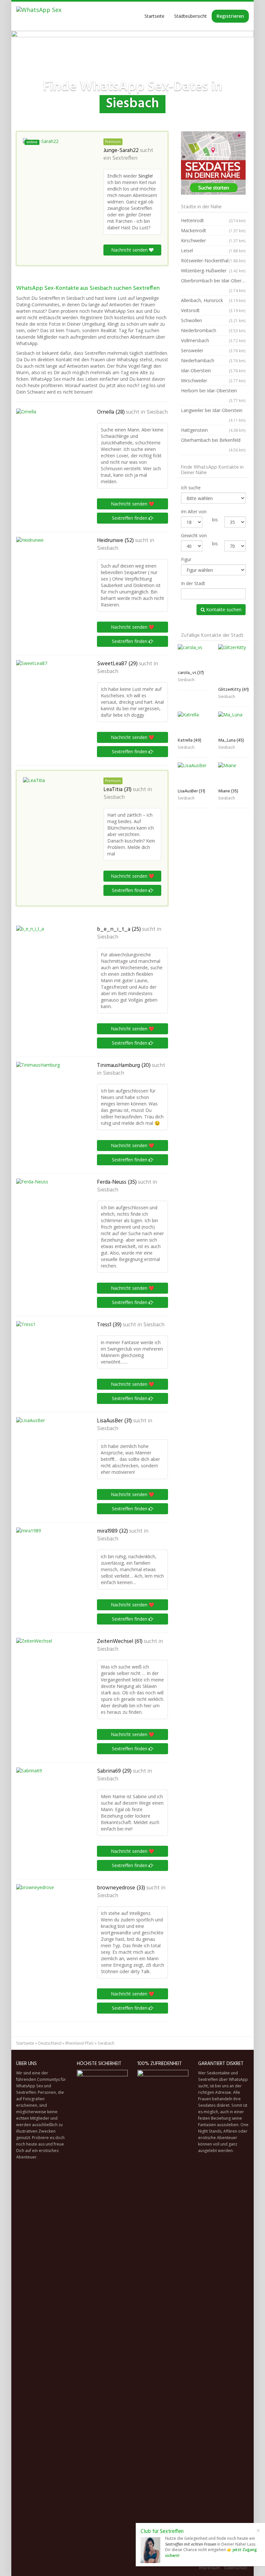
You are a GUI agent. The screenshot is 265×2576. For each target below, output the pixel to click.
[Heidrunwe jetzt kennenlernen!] (48, 565)
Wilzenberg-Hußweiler (213, 271)
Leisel (213, 250)
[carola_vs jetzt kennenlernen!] (193, 656)
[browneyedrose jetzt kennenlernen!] (48, 1917)
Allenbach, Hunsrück (213, 300)
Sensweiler (213, 350)
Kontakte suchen (223, 609)
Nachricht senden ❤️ (132, 504)
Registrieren (230, 16)
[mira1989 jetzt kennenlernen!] (48, 1552)
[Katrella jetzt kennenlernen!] (193, 723)
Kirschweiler (213, 240)
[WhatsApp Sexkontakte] (39, 16)
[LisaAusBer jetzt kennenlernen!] (48, 1450)
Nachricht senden (130, 250)
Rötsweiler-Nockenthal (213, 261)
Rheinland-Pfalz (79, 2043)
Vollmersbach (213, 340)
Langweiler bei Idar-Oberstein (213, 415)
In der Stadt (193, 583)
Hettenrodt (213, 220)
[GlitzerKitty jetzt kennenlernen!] (233, 664)
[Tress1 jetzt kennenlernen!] (48, 1353)
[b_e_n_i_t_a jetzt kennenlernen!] (48, 958)
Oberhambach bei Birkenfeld (213, 445)
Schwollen (213, 320)
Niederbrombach (213, 330)
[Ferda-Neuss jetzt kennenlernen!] (48, 1211)
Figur (186, 559)
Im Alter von (194, 511)
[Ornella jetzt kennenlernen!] (48, 437)
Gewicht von (194, 535)
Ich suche (191, 488)
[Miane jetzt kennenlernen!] (233, 774)
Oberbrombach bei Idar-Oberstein (215, 285)
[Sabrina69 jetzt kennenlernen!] (48, 1800)
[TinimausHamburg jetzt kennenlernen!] (48, 1094)
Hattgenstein (213, 430)
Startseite (154, 16)
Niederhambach (213, 360)
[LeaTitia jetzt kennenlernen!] (55, 810)
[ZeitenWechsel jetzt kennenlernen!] (48, 1670)
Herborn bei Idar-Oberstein (213, 395)
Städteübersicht (191, 16)
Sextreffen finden (130, 518)
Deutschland (50, 2043)
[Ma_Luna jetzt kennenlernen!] (233, 723)
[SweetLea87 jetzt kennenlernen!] (48, 686)
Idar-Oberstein (213, 370)
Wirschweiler (213, 380)
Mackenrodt (213, 230)
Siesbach (157, 412)
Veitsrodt (213, 310)
